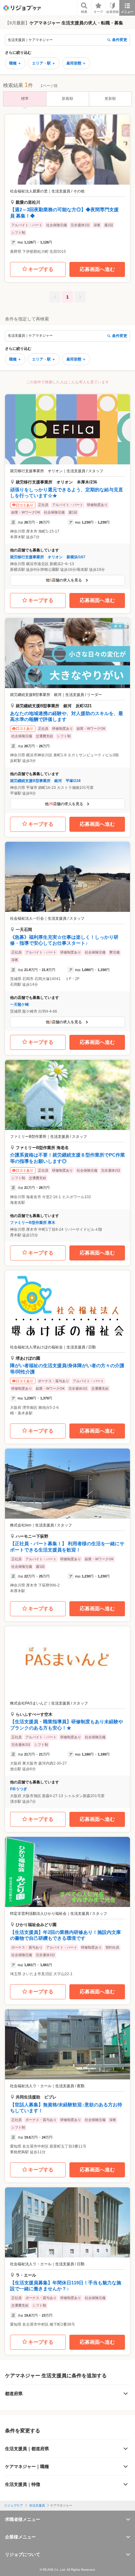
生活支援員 (37, 2505)
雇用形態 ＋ (76, 63)
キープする (41, 269)
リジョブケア (13, 2505)
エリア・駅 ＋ (44, 63)
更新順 (110, 99)
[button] (67, 186)
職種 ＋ (15, 63)
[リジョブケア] (22, 8)
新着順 (67, 99)
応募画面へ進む (97, 269)
